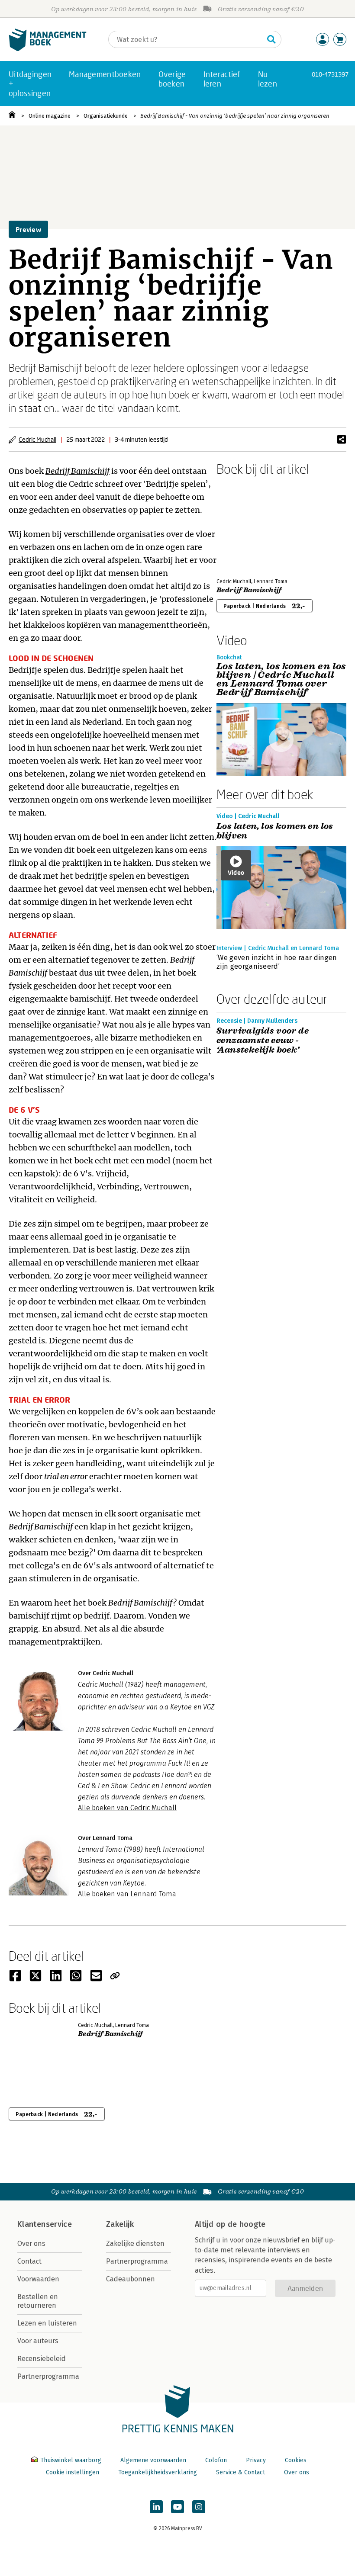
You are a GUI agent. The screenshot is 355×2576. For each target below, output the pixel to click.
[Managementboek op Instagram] (199, 2507)
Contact (29, 2261)
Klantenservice (45, 2224)
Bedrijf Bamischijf (77, 471)
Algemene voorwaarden (153, 2460)
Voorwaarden (38, 2279)
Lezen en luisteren (47, 2323)
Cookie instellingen (73, 2472)
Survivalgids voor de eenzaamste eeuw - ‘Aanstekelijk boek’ (263, 1041)
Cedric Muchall (37, 439)
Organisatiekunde (106, 116)
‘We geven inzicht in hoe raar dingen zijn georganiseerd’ (277, 962)
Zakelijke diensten (135, 2244)
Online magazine (50, 116)
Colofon (216, 2460)
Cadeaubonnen (131, 2279)
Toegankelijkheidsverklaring (158, 2472)
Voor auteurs (38, 2341)
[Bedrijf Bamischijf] (247, 525)
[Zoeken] (271, 39)
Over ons (31, 2244)
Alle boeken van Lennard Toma (127, 1894)
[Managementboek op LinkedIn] (156, 2507)
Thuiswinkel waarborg (71, 2460)
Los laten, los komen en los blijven (275, 831)
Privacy (256, 2460)
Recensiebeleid (42, 2359)
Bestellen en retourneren (38, 2301)
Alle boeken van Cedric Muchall (127, 1808)
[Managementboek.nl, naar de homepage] (48, 49)
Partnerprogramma (48, 2376)
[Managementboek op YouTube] (177, 2507)
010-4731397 (330, 74)
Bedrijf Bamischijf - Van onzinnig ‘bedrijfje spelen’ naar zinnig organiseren (235, 116)
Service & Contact (240, 2472)
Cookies (296, 2460)
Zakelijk (120, 2224)
